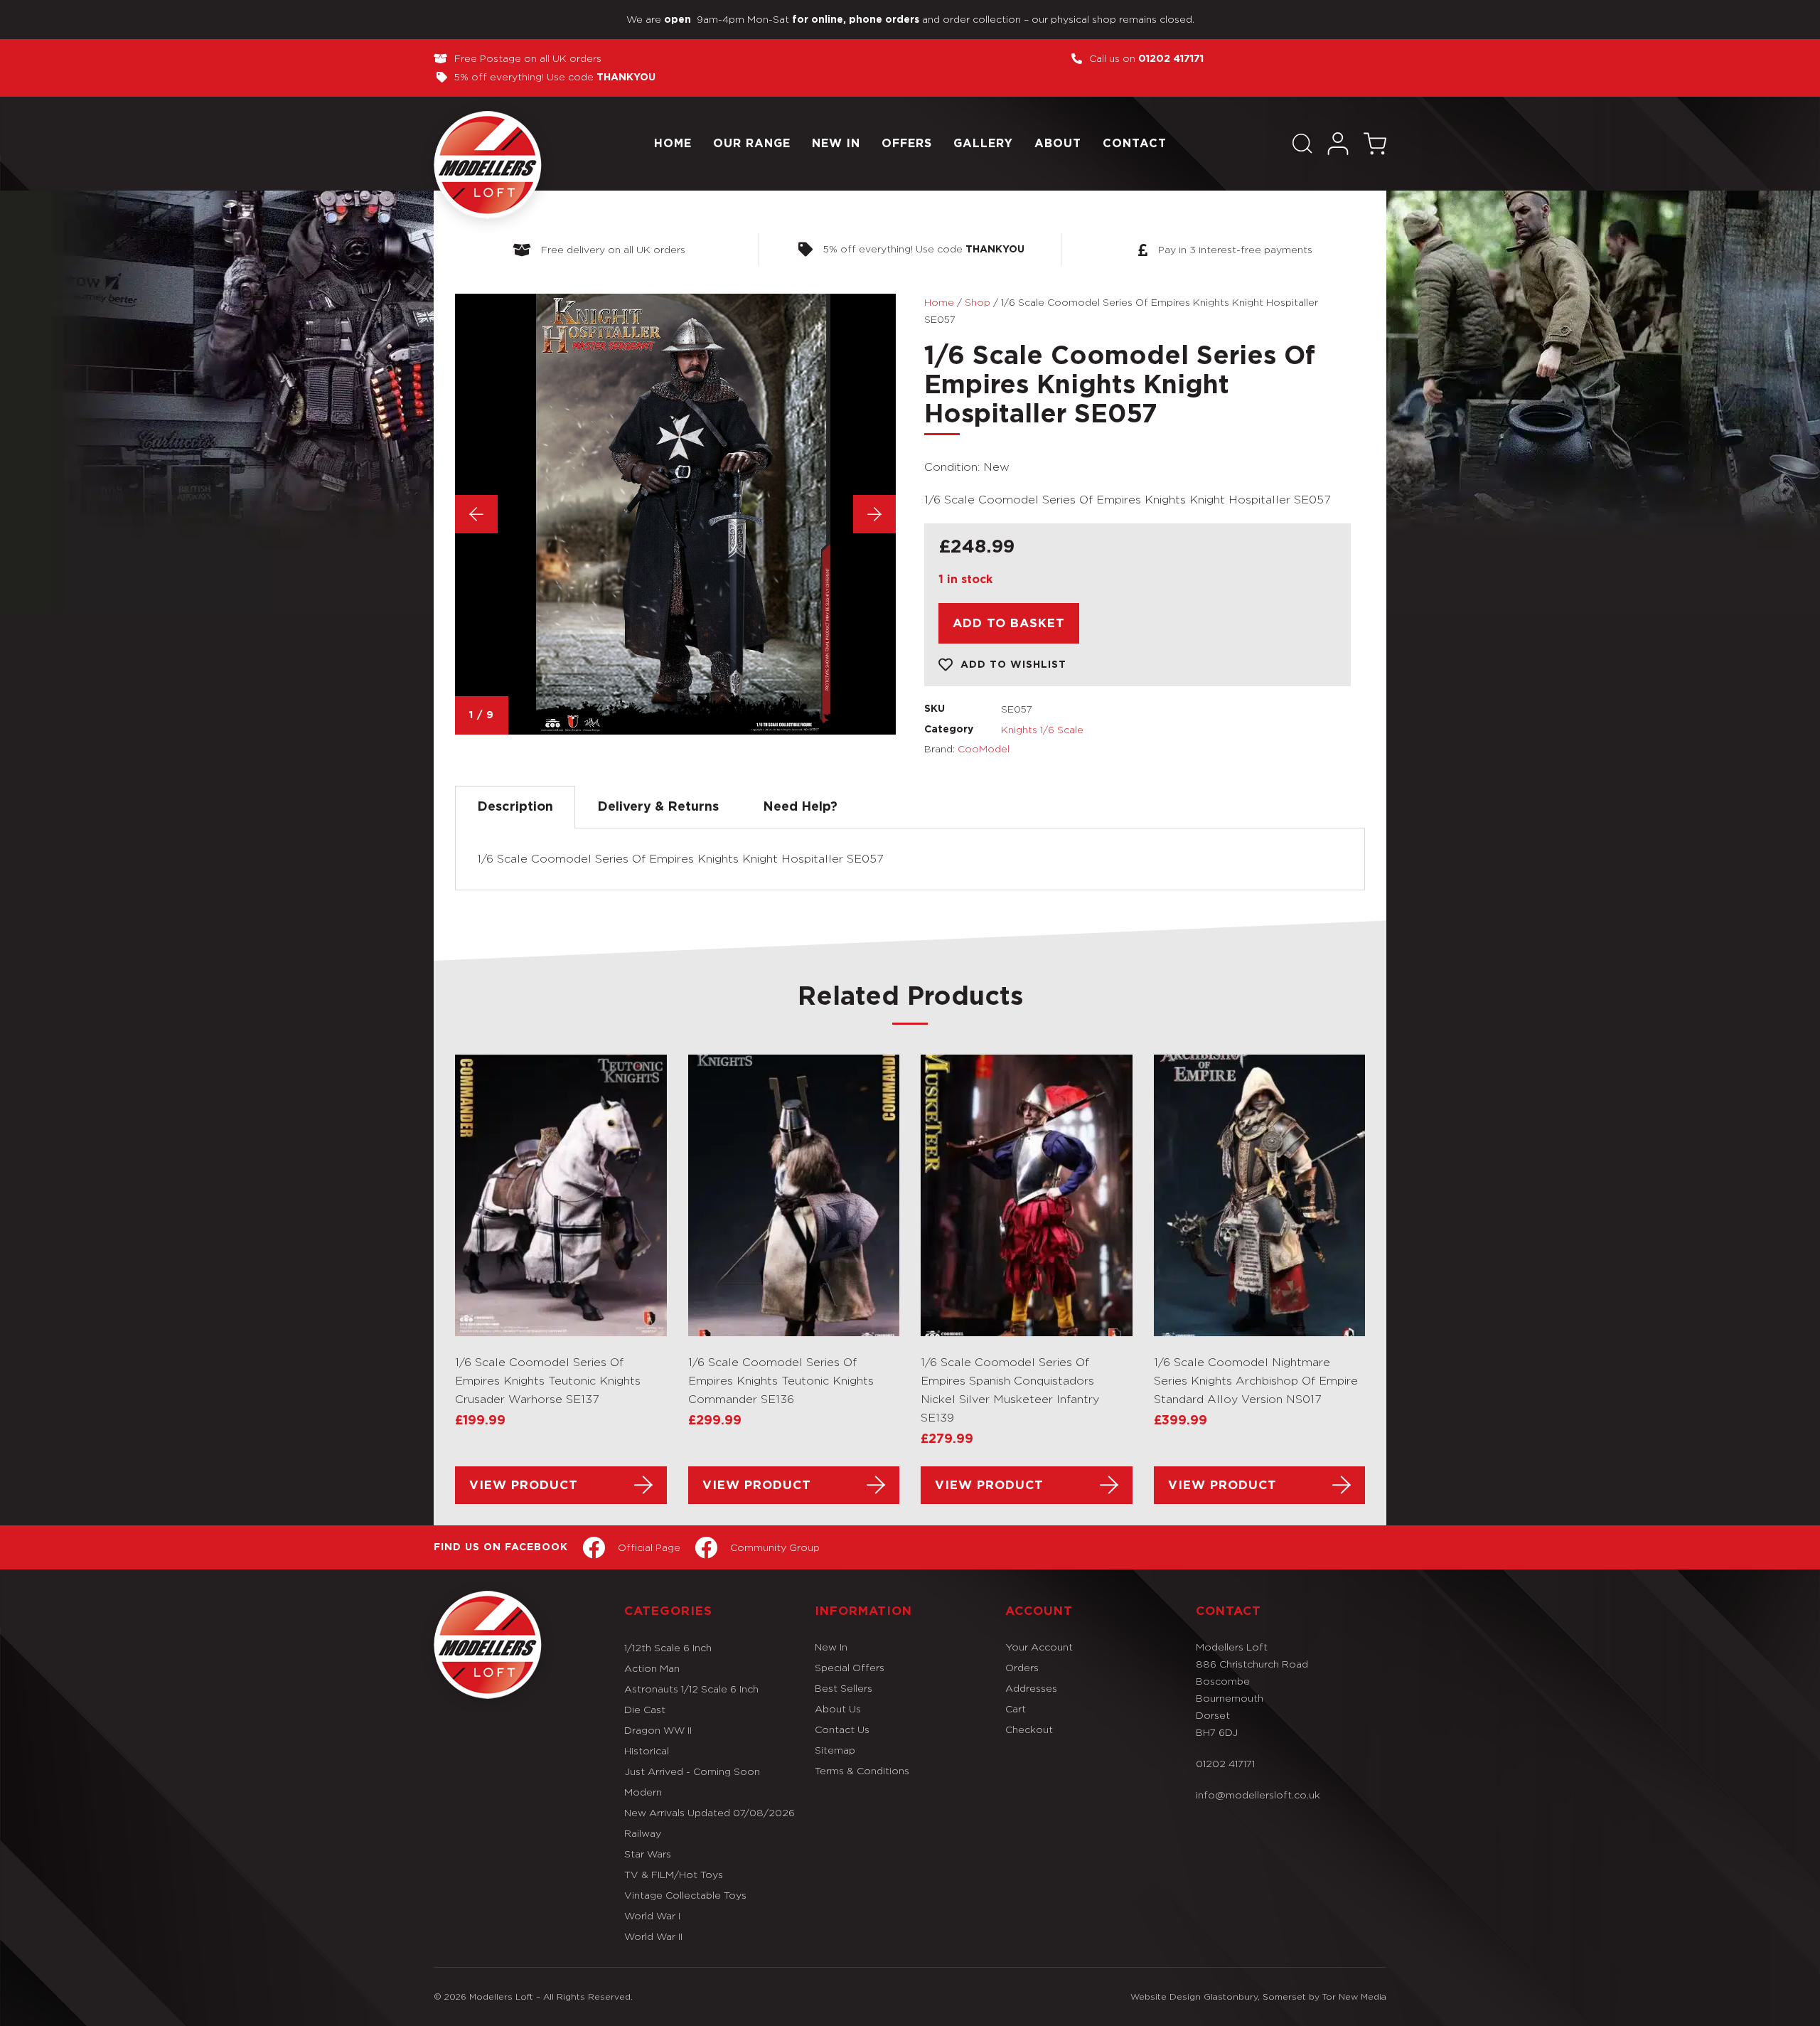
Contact (1135, 144)
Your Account (1039, 1647)
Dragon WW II (658, 1730)
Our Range (752, 144)
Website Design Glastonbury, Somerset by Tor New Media (1258, 1996)
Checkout (1029, 1729)
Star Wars (648, 1854)
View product (524, 1485)
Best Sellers (844, 1688)
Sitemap (835, 1750)
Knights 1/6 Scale (1042, 729)
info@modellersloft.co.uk (1258, 1795)
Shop (978, 302)
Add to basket (1009, 623)
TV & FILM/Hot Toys (674, 1874)
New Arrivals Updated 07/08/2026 (710, 1812)
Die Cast (645, 1709)
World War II (653, 1936)
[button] (1302, 144)
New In (836, 144)
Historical (647, 1750)
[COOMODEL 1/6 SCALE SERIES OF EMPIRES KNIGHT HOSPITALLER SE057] (675, 514)
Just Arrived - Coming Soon (692, 1771)
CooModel (984, 748)
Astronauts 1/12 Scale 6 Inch (691, 1689)
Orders (1022, 1667)
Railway (643, 1833)
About (1058, 144)
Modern (643, 1792)
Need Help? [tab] (800, 807)
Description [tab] (515, 807)
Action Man (652, 1668)
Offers (907, 144)
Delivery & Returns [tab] (658, 807)
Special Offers (850, 1667)
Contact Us (842, 1729)
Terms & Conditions (862, 1770)
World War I (652, 1915)
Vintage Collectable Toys (685, 1895)
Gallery (983, 144)
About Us (838, 1708)
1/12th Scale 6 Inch (668, 1647)
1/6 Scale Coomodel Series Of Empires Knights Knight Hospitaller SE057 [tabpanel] (680, 859)
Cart (1016, 1708)
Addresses (1031, 1688)
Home (673, 144)
